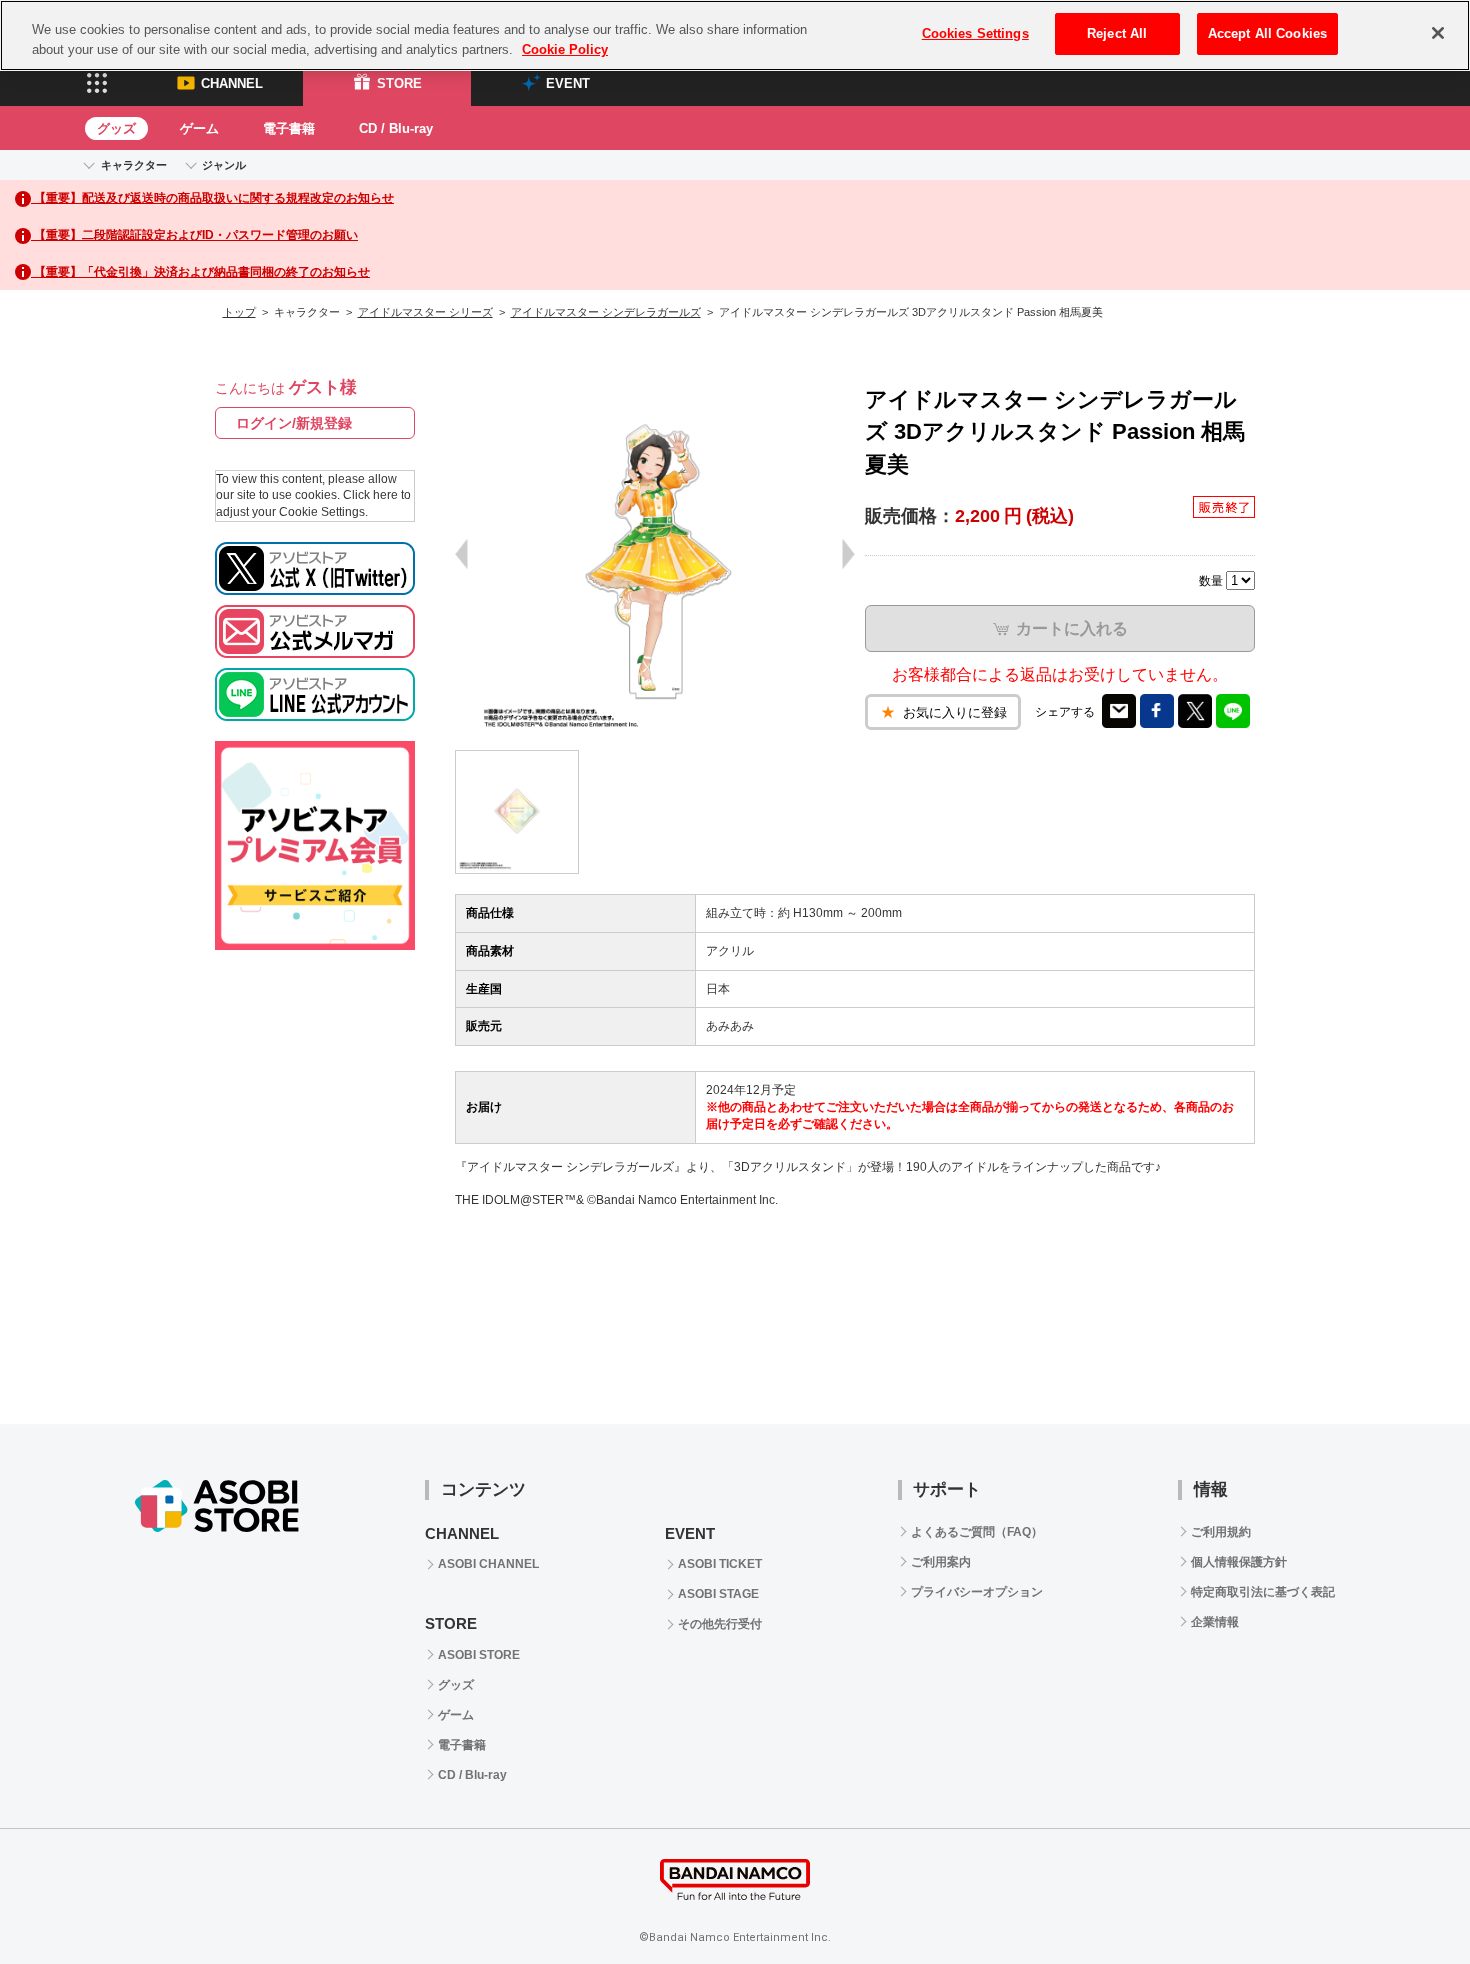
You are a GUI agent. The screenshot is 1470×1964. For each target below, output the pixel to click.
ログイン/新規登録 (294, 423)
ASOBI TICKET (720, 1564)
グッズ (116, 128)
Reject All (1117, 33)
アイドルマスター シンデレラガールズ (606, 312)
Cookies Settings (975, 33)
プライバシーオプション (977, 1592)
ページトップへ (1405, 1899)
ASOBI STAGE (718, 1594)
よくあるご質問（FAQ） (977, 1532)
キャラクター (134, 165)
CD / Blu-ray (396, 128)
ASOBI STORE (479, 1655)
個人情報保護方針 (1239, 1562)
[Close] (1438, 33)
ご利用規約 (1221, 1532)
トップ (239, 312)
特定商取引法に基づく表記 (1263, 1592)
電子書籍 (289, 128)
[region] (735, 35)
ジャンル (224, 165)
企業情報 (1215, 1622)
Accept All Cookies (1267, 33)
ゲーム (199, 128)
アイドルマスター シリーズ (425, 312)
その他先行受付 (720, 1624)
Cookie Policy (565, 49)
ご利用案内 (941, 1562)
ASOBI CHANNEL (488, 1564)
